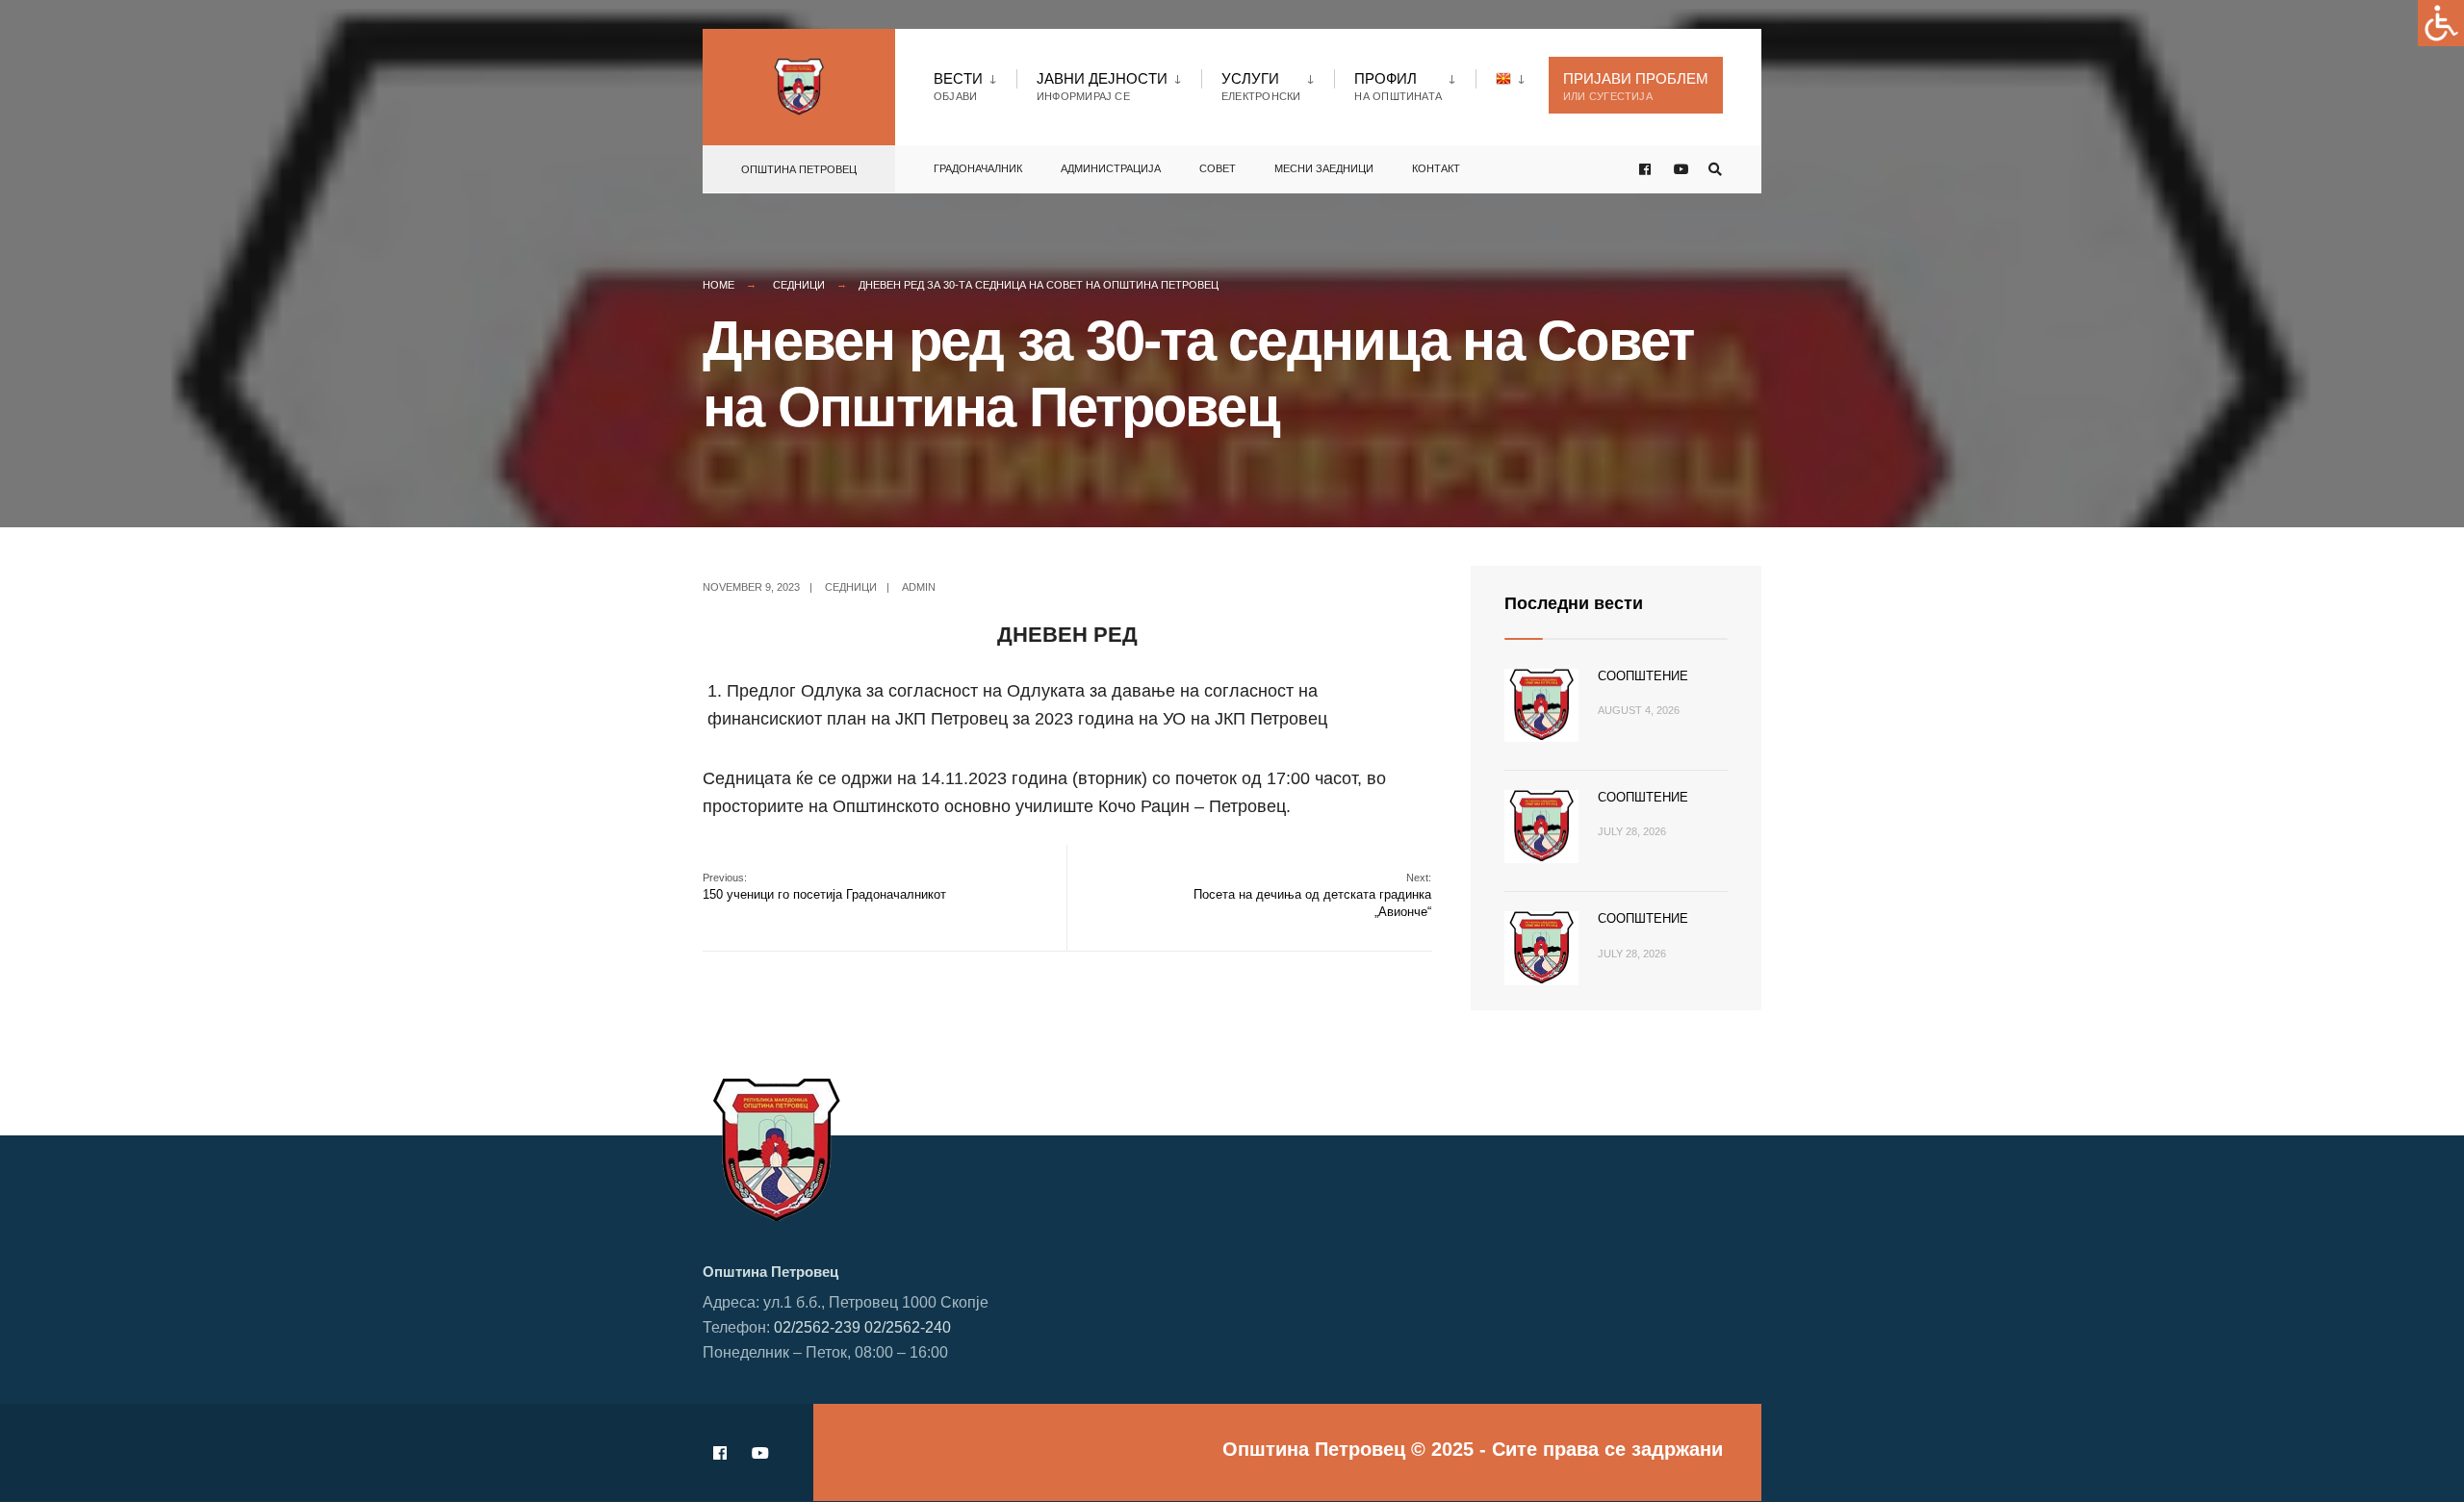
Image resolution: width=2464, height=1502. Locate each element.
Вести (958, 86)
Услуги (1261, 86)
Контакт (1436, 168)
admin (919, 587)
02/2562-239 (817, 1327)
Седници (799, 285)
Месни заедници (1324, 168)
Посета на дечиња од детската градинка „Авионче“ (1312, 895)
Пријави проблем (1636, 86)
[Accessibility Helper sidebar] (2441, 23)
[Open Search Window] (1715, 170)
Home (719, 285)
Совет (1218, 168)
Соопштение (1643, 676)
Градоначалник (978, 168)
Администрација (1111, 168)
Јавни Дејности (1102, 86)
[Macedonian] (1513, 78)
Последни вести (1574, 603)
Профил (1398, 86)
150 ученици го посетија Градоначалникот (824, 887)
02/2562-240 (908, 1327)
